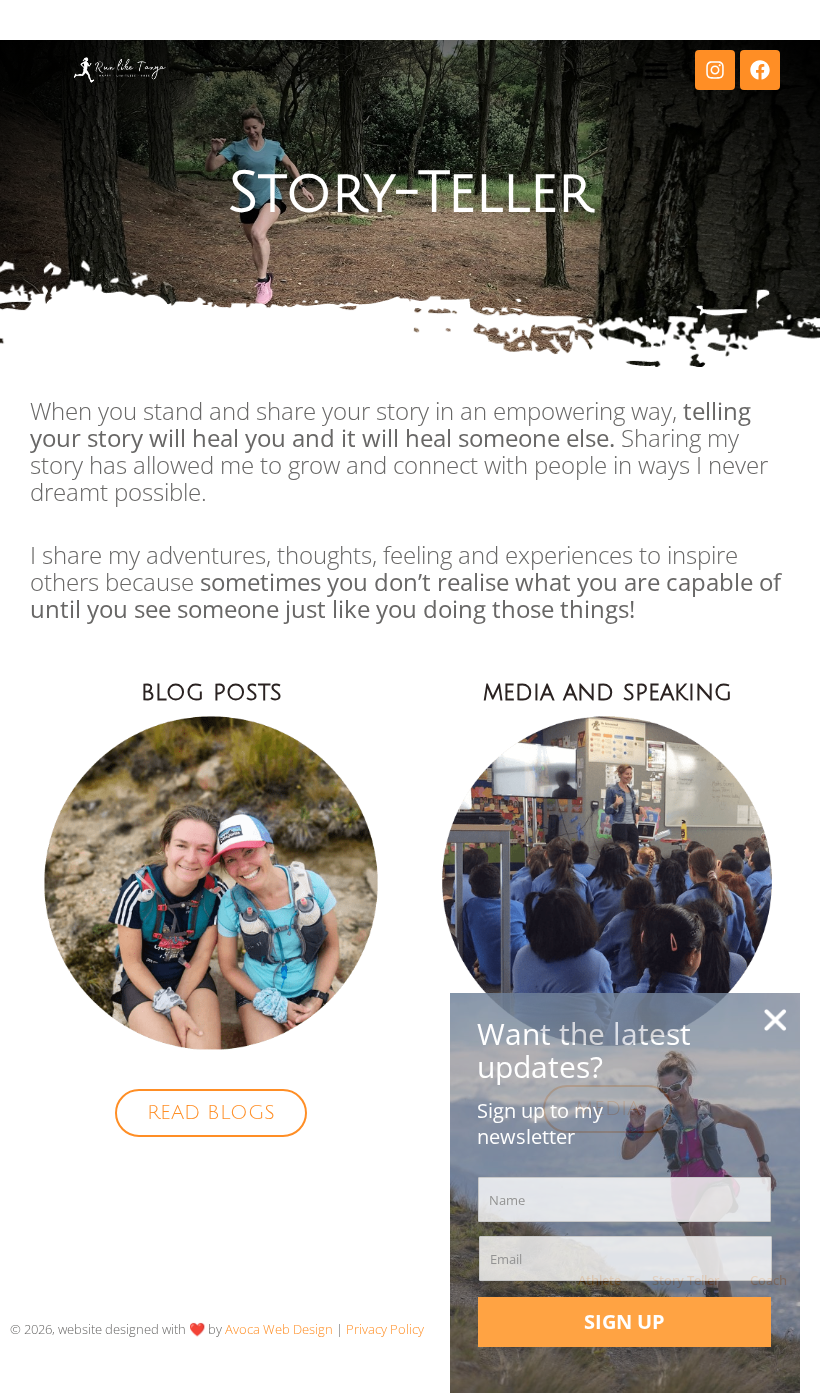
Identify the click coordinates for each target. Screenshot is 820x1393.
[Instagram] (715, 70)
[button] (656, 70)
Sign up (624, 1321)
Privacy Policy (385, 1329)
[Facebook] (760, 70)
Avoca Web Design (279, 1329)
